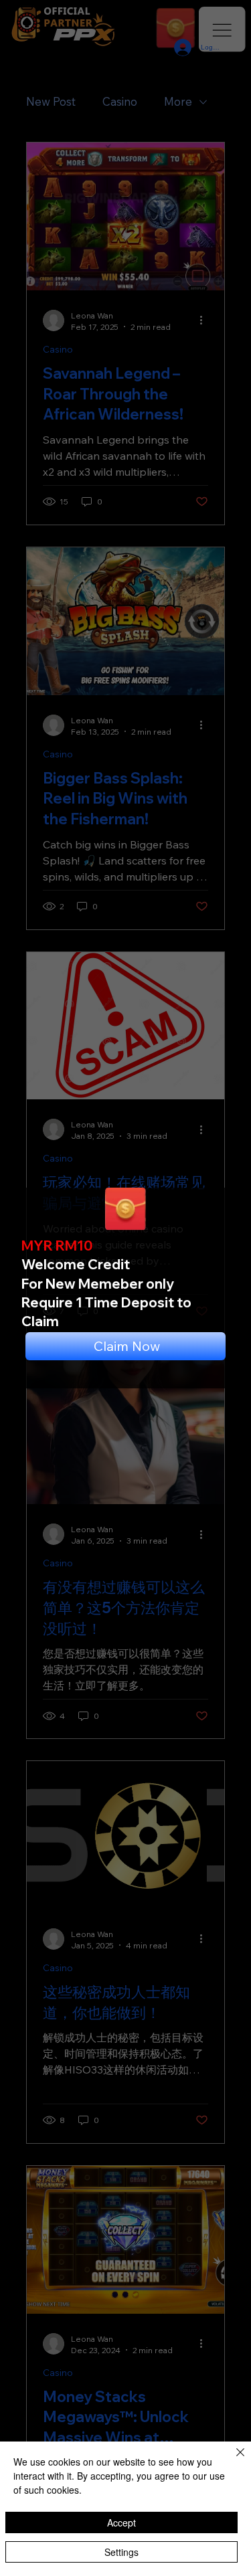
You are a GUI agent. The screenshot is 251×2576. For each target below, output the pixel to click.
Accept (121, 2522)
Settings (121, 2552)
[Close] (232, 2460)
